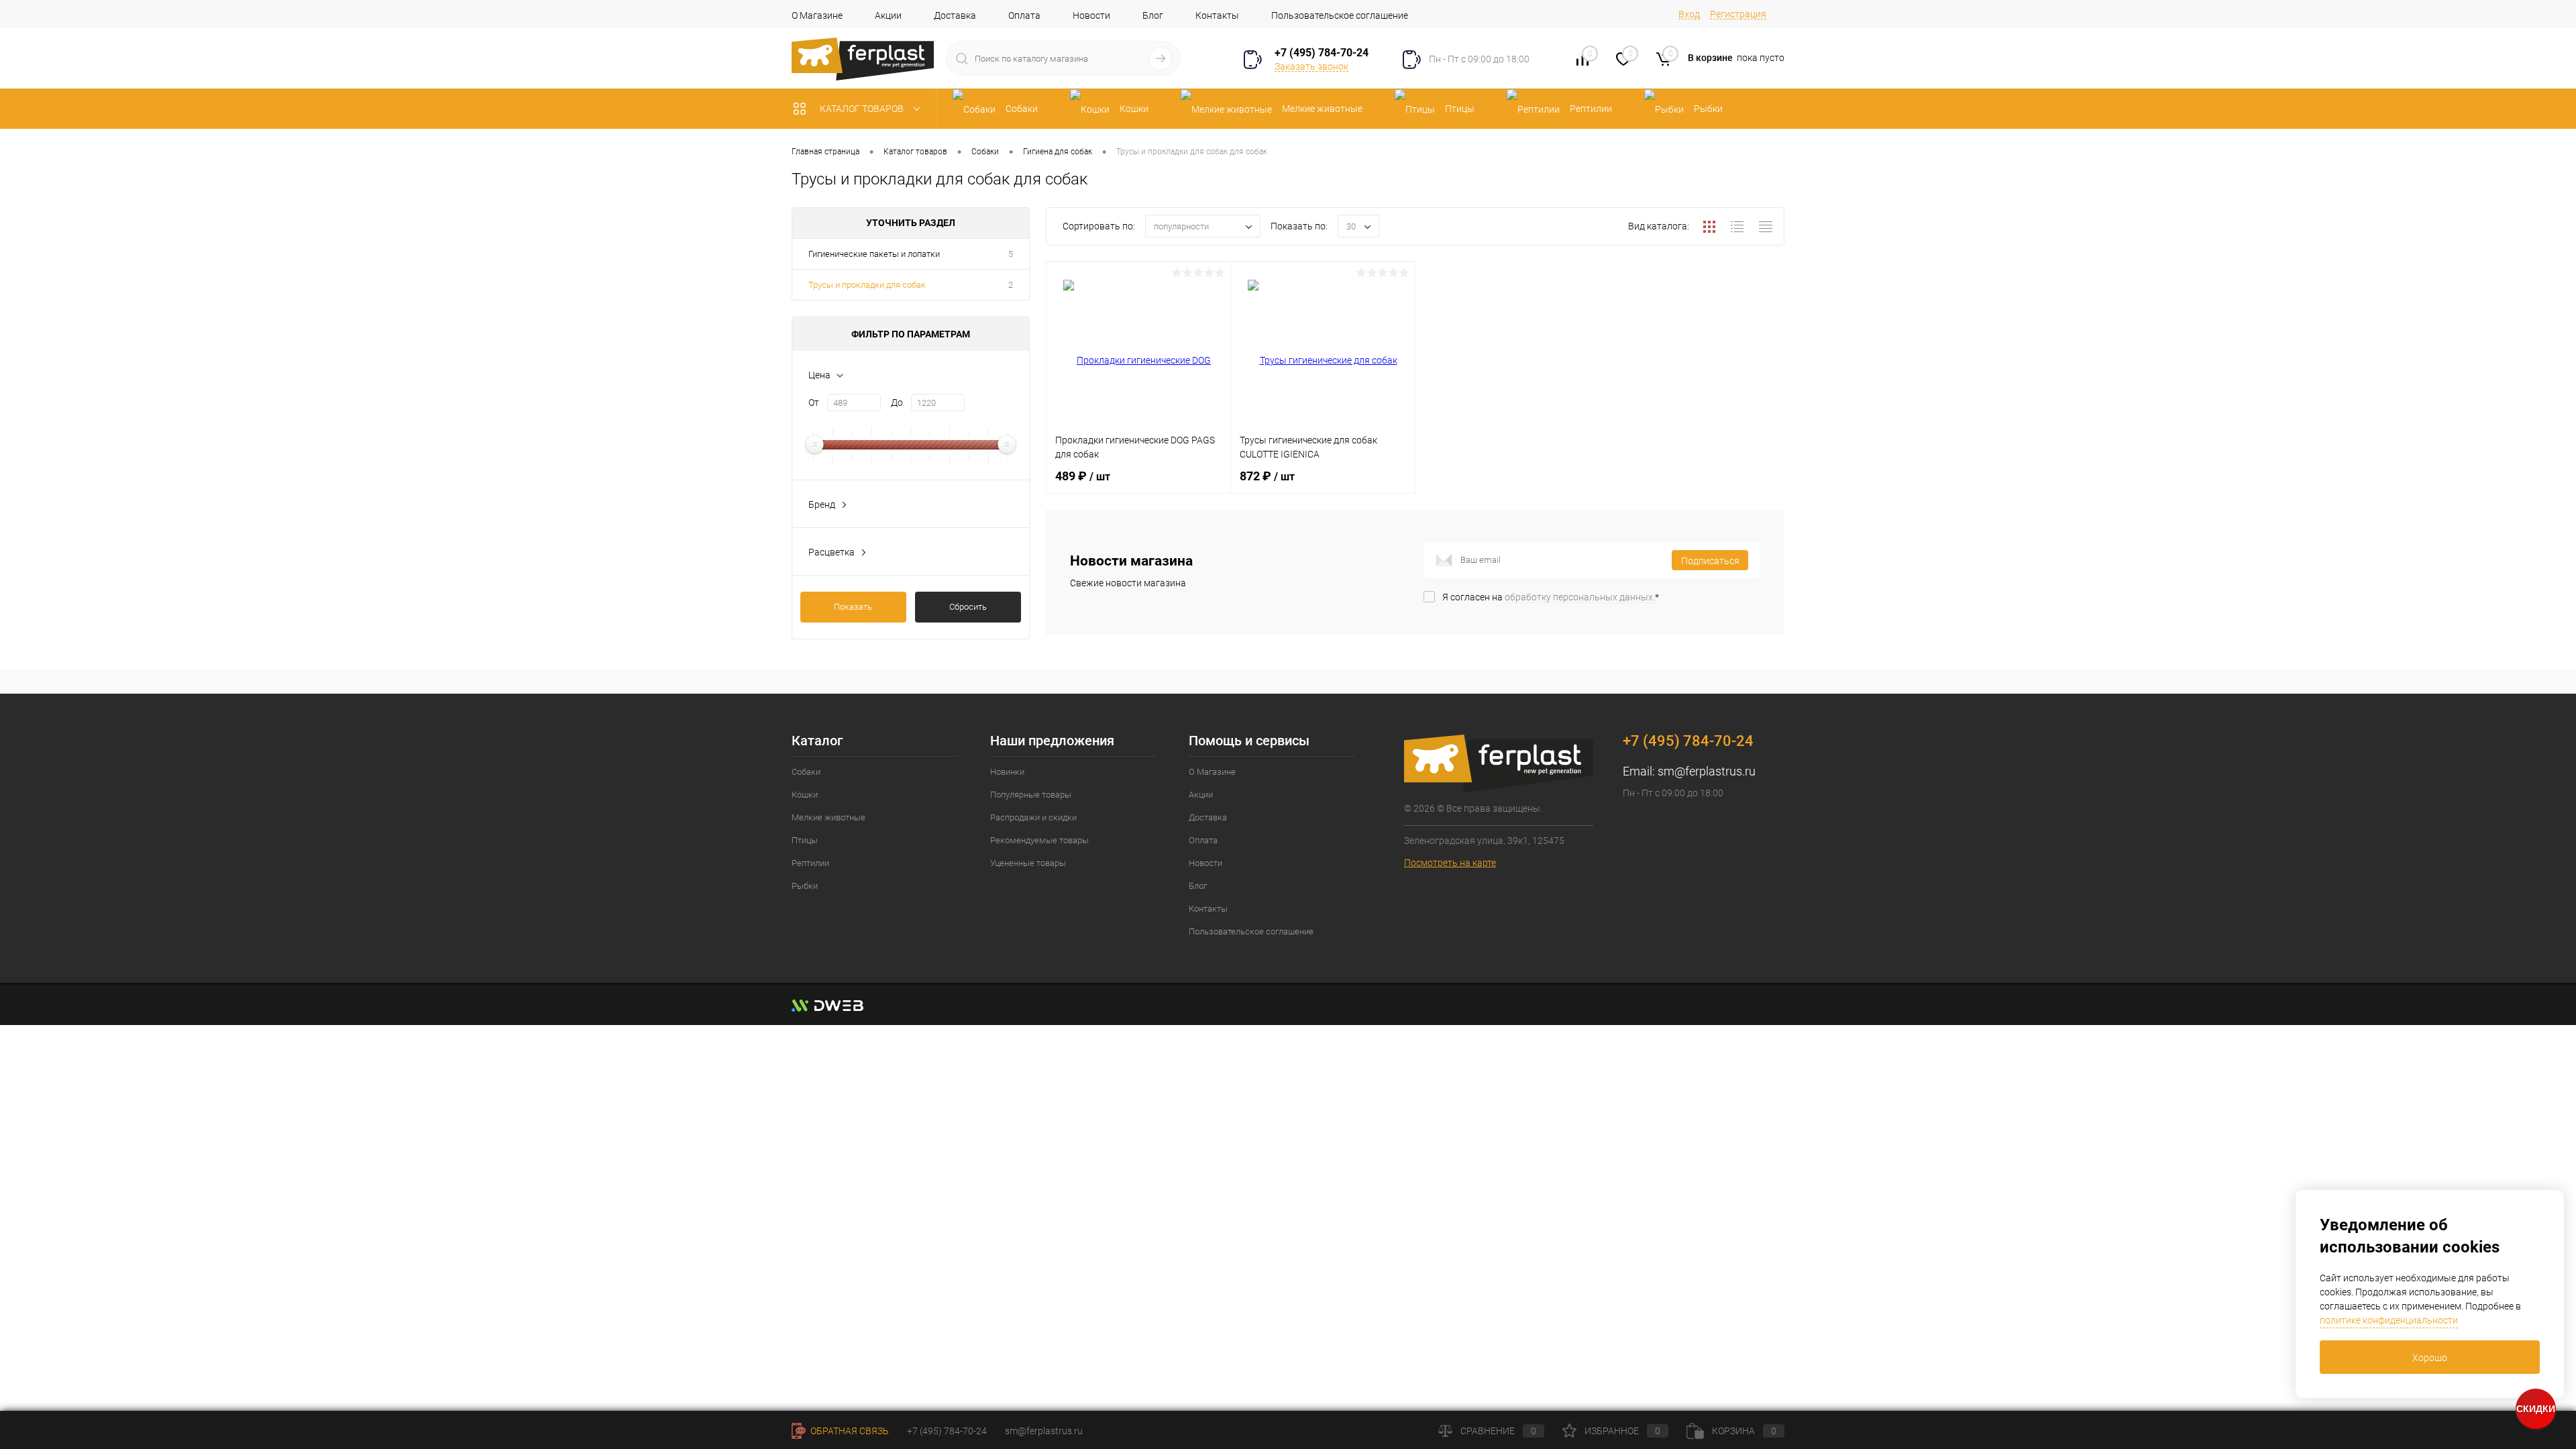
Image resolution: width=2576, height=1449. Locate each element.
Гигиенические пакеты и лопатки (874, 254)
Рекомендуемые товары (1039, 840)
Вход (1689, 14)
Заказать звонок (1311, 66)
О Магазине (817, 15)
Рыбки (805, 886)
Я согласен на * (1551, 597)
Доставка (955, 15)
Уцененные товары (1028, 863)
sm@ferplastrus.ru (1707, 771)
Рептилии (810, 863)
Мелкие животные (828, 817)
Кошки (805, 795)
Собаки (806, 772)
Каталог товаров (863, 109)
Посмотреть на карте (1450, 863)
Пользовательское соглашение (1340, 15)
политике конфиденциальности (2389, 1320)
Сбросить (968, 607)
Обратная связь (849, 1431)
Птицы (805, 840)
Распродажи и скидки (1033, 817)
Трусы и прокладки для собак (867, 285)
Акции (888, 15)
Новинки (1007, 772)
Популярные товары (1031, 795)
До (897, 402)
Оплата (1024, 15)
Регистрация (1738, 14)
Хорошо (2430, 1358)
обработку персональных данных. (1580, 597)
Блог (1153, 15)
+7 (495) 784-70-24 (1322, 53)
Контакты (1217, 15)
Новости (1091, 15)
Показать (853, 607)
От (814, 402)
